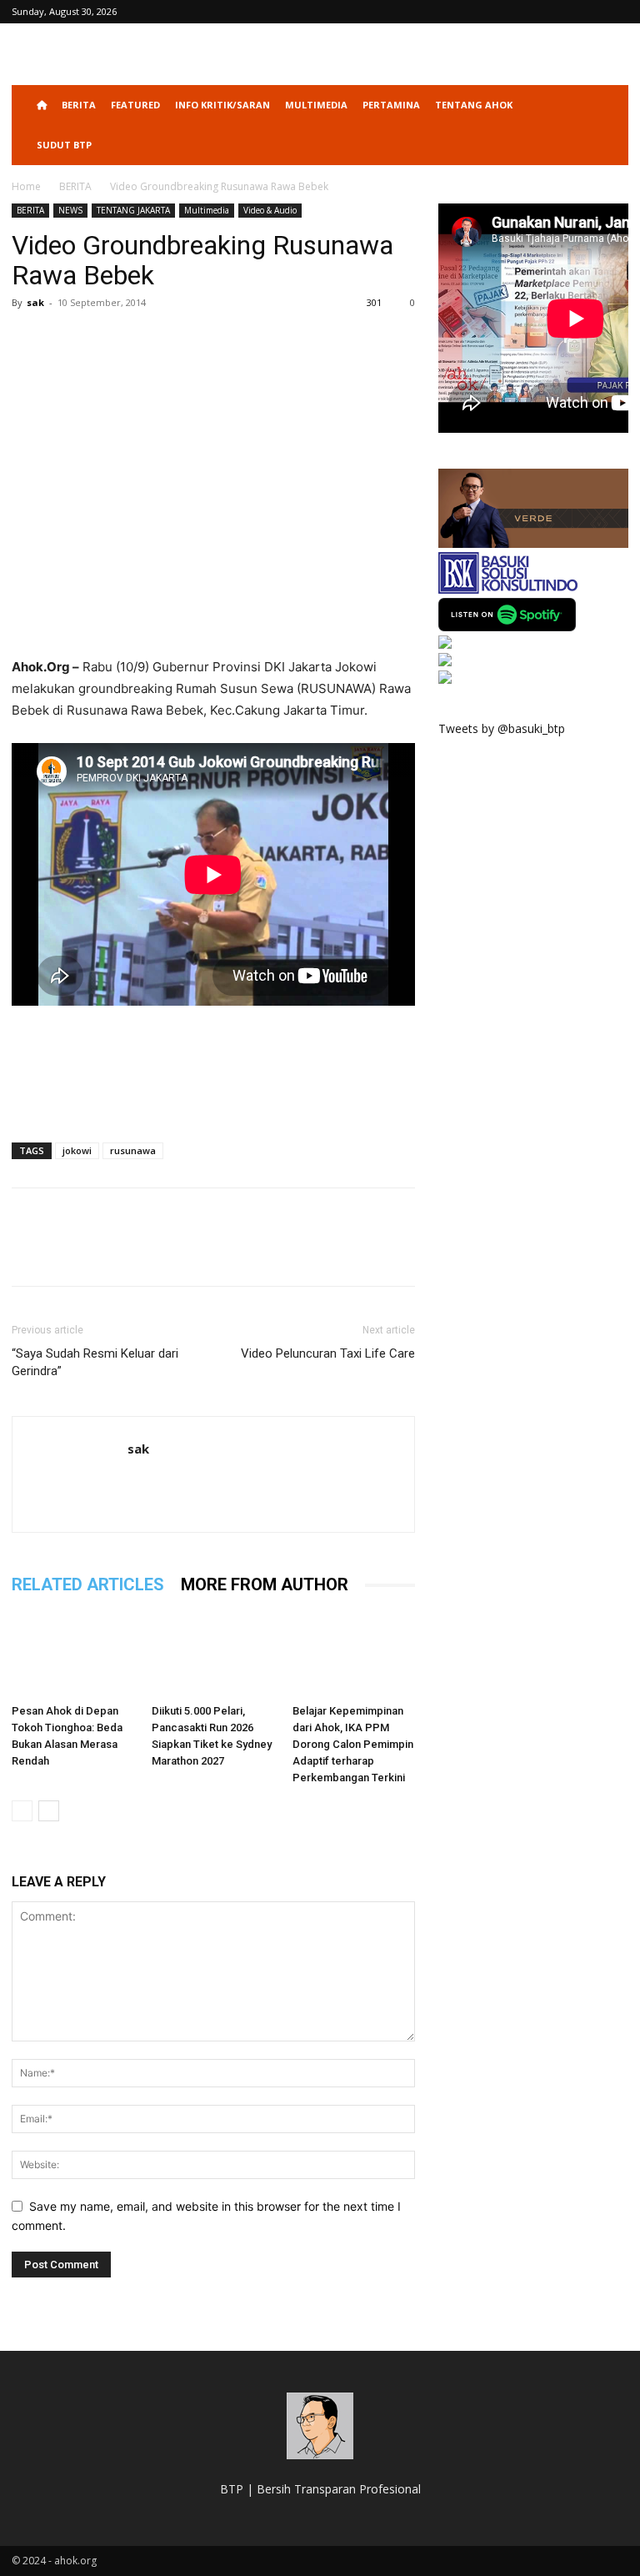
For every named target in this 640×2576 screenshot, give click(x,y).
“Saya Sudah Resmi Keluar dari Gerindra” (95, 1362)
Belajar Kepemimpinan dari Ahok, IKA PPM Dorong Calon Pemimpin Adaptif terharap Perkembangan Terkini (353, 1744)
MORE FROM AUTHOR (265, 1584)
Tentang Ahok (474, 105)
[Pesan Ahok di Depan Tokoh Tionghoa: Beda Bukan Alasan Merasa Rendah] (73, 1654)
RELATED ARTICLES (88, 1584)
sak (35, 302)
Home (26, 186)
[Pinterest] (105, 340)
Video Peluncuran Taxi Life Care (328, 1353)
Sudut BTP (64, 145)
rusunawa (133, 1150)
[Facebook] (28, 340)
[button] (608, 105)
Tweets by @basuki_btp (502, 728)
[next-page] (49, 1811)
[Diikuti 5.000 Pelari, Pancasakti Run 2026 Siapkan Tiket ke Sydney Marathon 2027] (213, 1654)
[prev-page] (22, 1811)
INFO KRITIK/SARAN (222, 105)
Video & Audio (270, 210)
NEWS (70, 210)
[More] (182, 340)
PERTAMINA (391, 105)
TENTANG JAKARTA (133, 210)
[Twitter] (67, 340)
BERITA (79, 105)
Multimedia (316, 105)
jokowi (77, 1150)
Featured (135, 105)
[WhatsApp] (143, 340)
